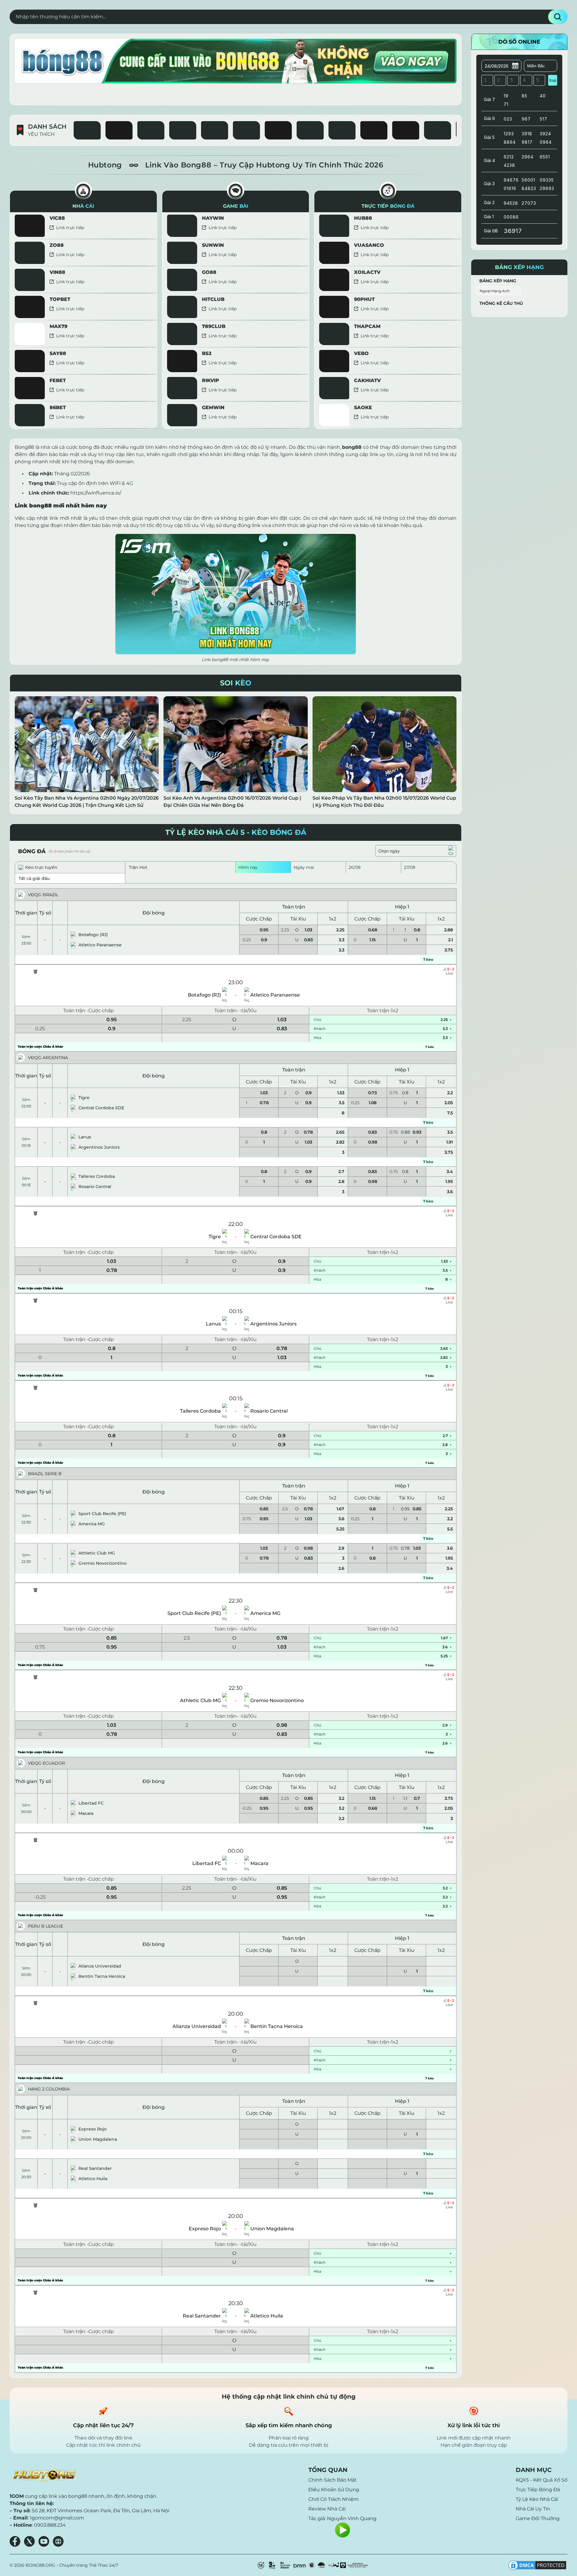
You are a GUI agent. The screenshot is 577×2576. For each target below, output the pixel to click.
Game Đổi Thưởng (538, 2518)
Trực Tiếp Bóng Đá (538, 2490)
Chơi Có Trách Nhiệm (333, 2499)
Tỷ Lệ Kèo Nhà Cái (537, 2499)
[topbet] (406, 130)
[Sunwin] (151, 130)
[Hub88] (215, 130)
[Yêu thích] (39, 218)
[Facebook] (15, 2541)
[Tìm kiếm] (558, 17)
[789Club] (438, 130)
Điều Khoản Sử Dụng (334, 2490)
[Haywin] (87, 130)
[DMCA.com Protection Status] (537, 2565)
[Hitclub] (342, 130)
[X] (29, 2541)
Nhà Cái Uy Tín (533, 2509)
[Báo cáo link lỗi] (149, 220)
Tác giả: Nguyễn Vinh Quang (342, 2518)
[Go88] (183, 130)
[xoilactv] (374, 130)
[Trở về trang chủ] (44, 2476)
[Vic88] (119, 130)
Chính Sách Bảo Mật (333, 2480)
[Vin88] (310, 130)
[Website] (58, 2541)
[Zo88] (246, 130)
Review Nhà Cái (327, 2509)
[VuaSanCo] (278, 130)
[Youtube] (44, 2541)
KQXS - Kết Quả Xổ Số (542, 2480)
